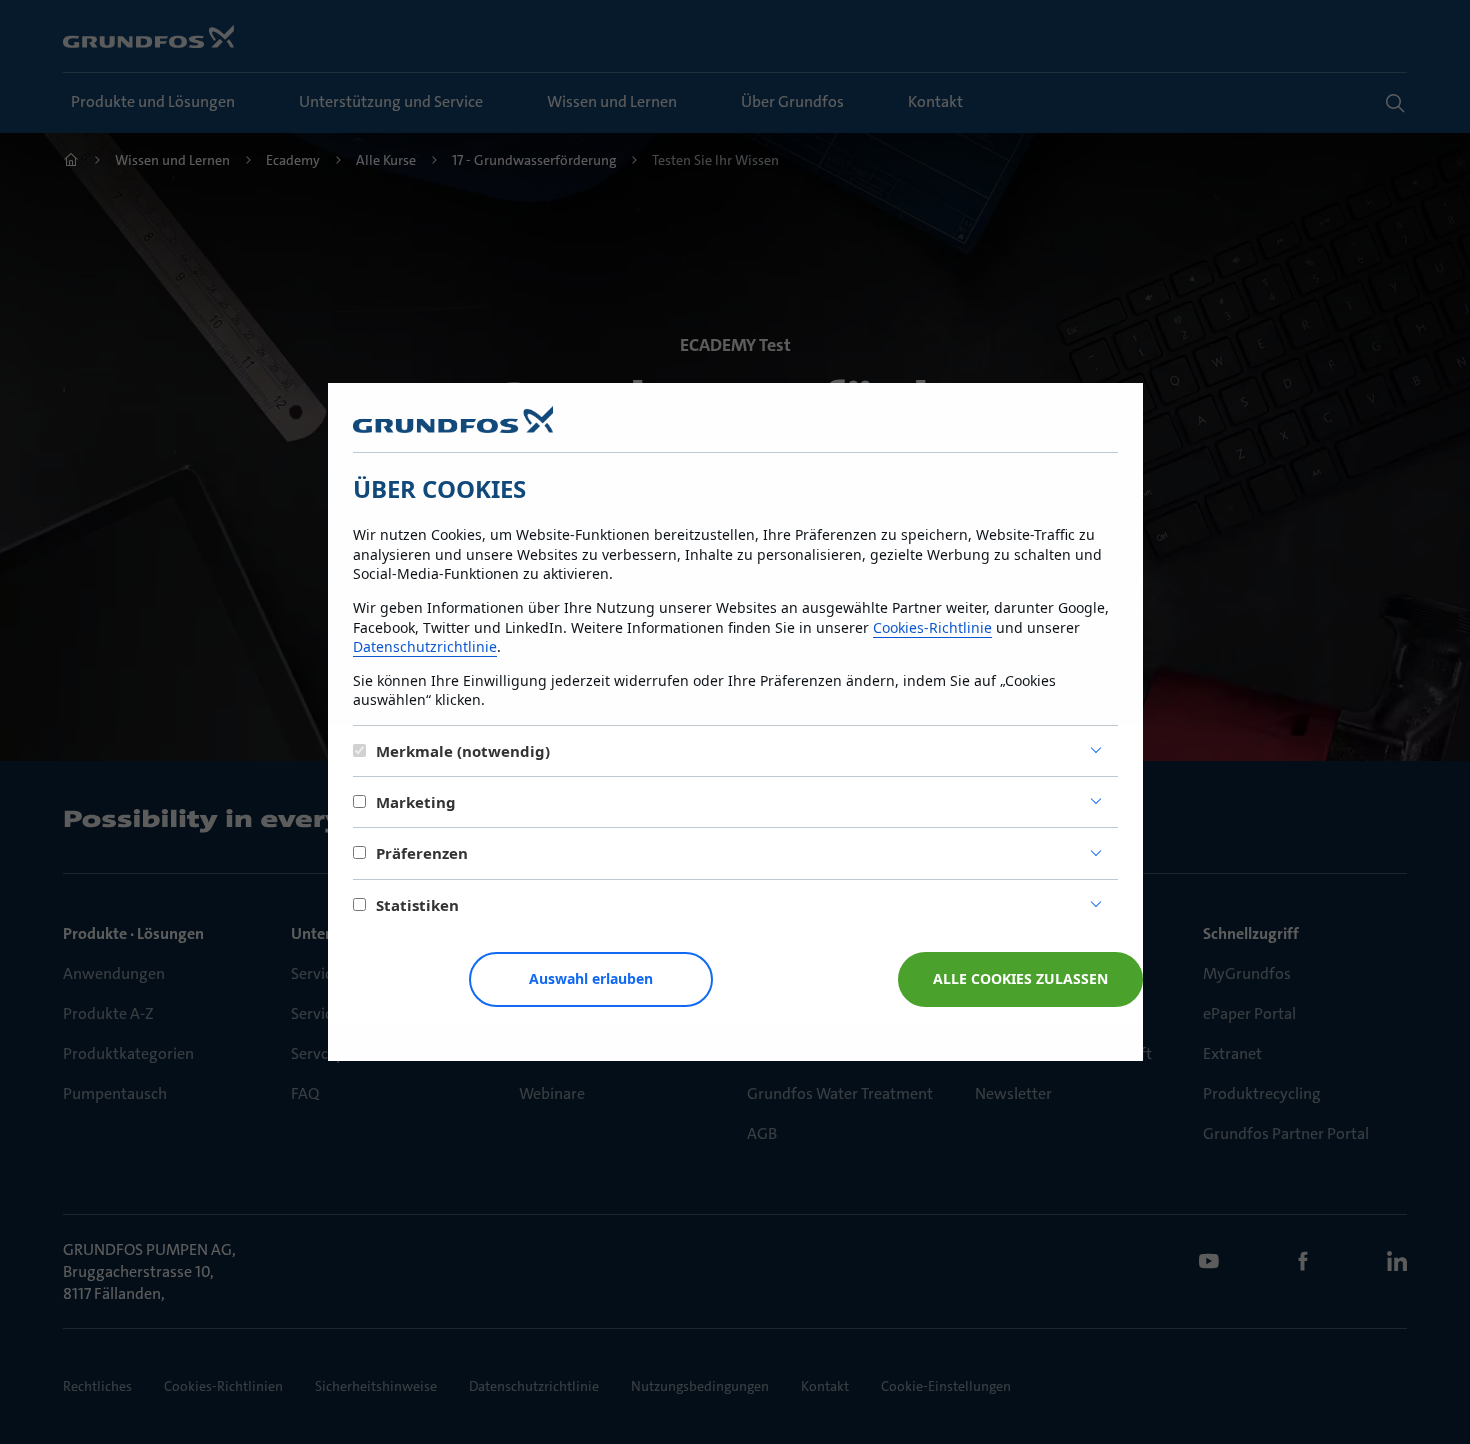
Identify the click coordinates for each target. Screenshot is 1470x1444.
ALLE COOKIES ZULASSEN (1020, 978)
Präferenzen (422, 853)
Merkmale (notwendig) (463, 751)
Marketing (416, 802)
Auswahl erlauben (591, 978)
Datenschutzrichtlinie (425, 646)
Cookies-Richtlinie (932, 627)
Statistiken (417, 905)
